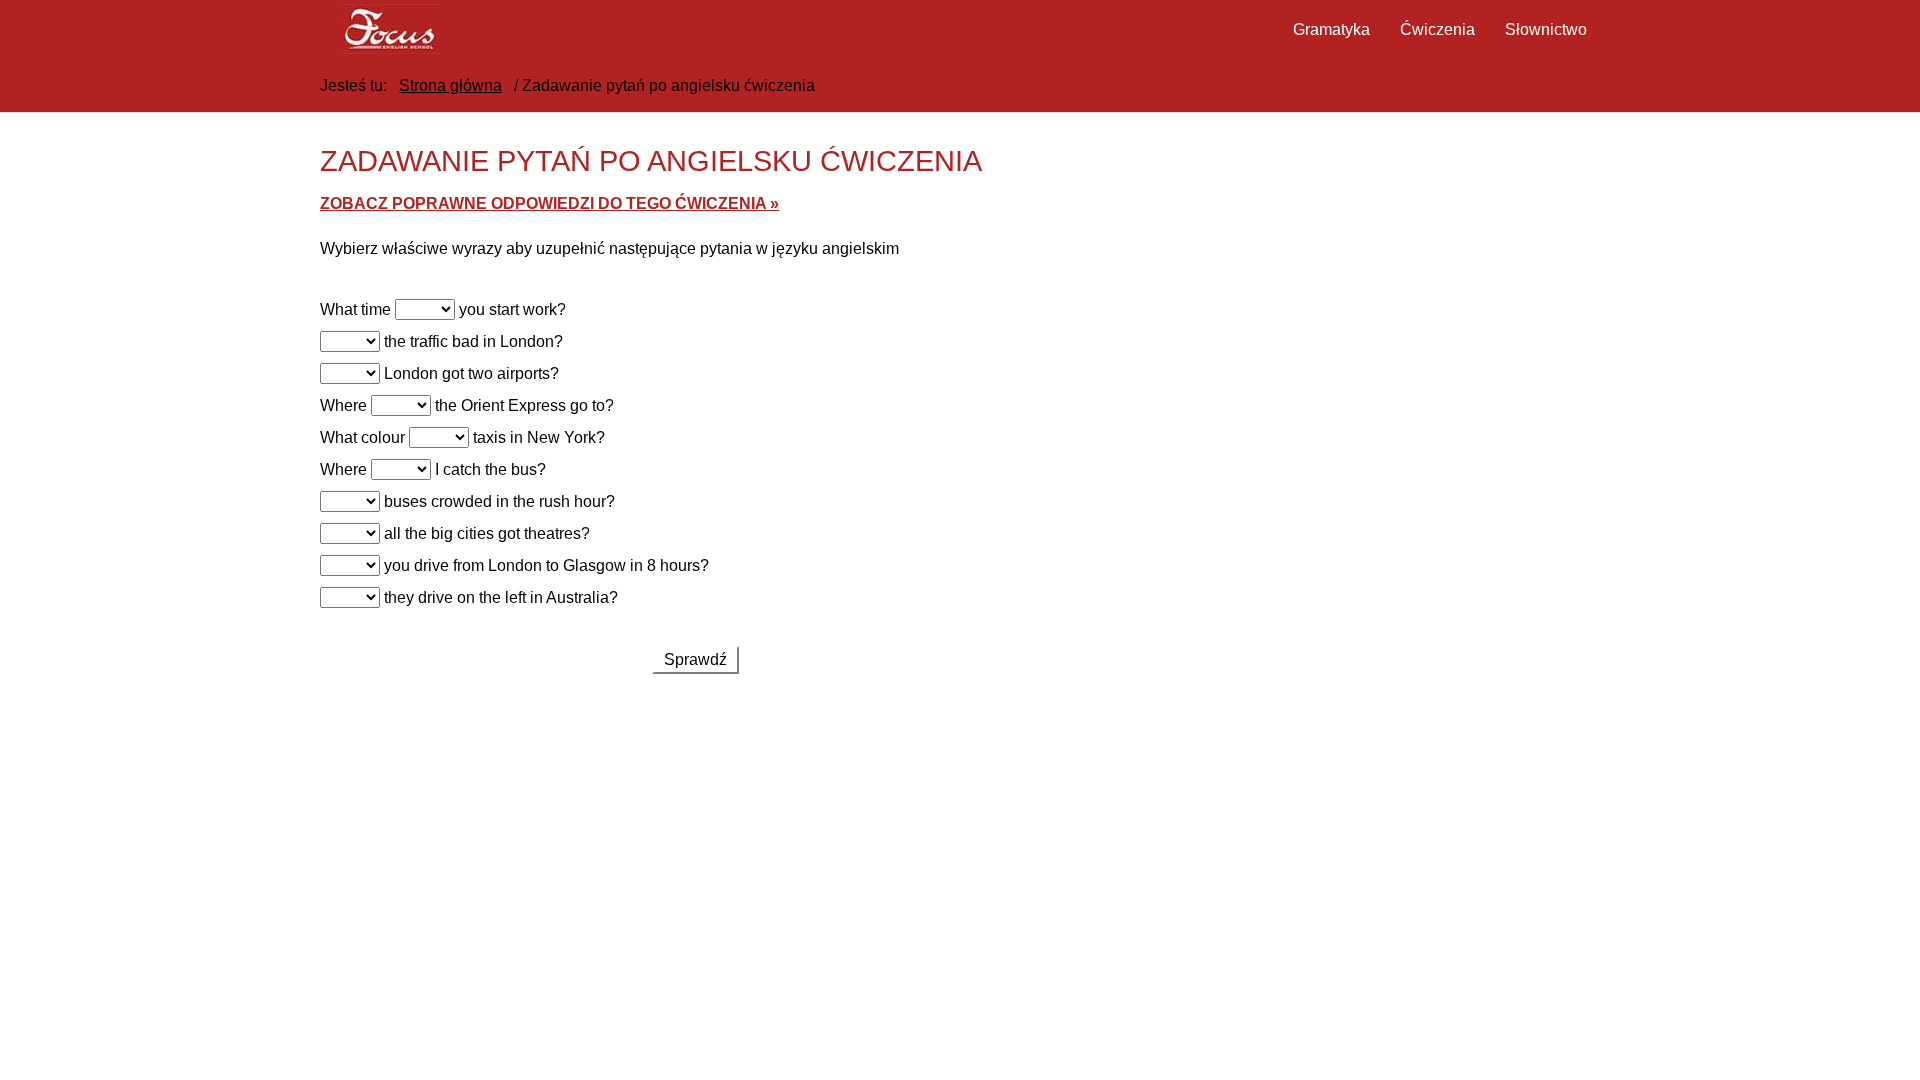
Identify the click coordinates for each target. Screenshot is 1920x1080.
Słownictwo (1546, 29)
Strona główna (450, 85)
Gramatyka (1331, 29)
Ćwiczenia (1437, 29)
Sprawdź (695, 659)
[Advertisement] (695, 854)
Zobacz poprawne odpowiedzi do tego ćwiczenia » (549, 203)
